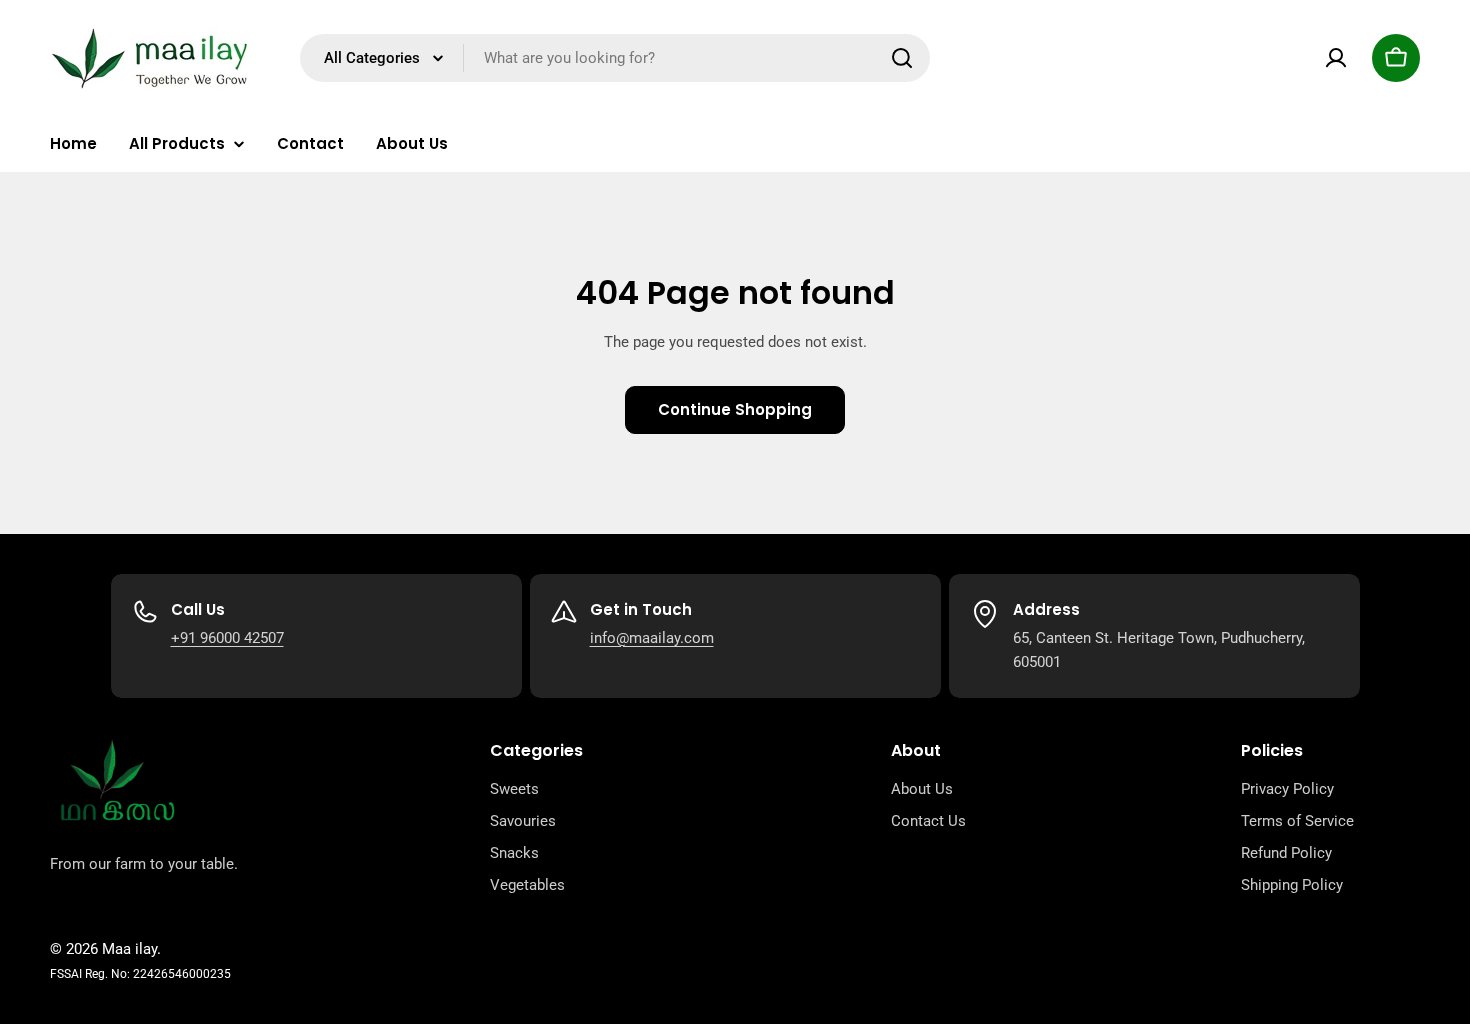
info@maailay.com (652, 638)
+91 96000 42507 (227, 638)
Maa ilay (129, 949)
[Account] (1336, 58)
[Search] (902, 58)
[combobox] (615, 58)
